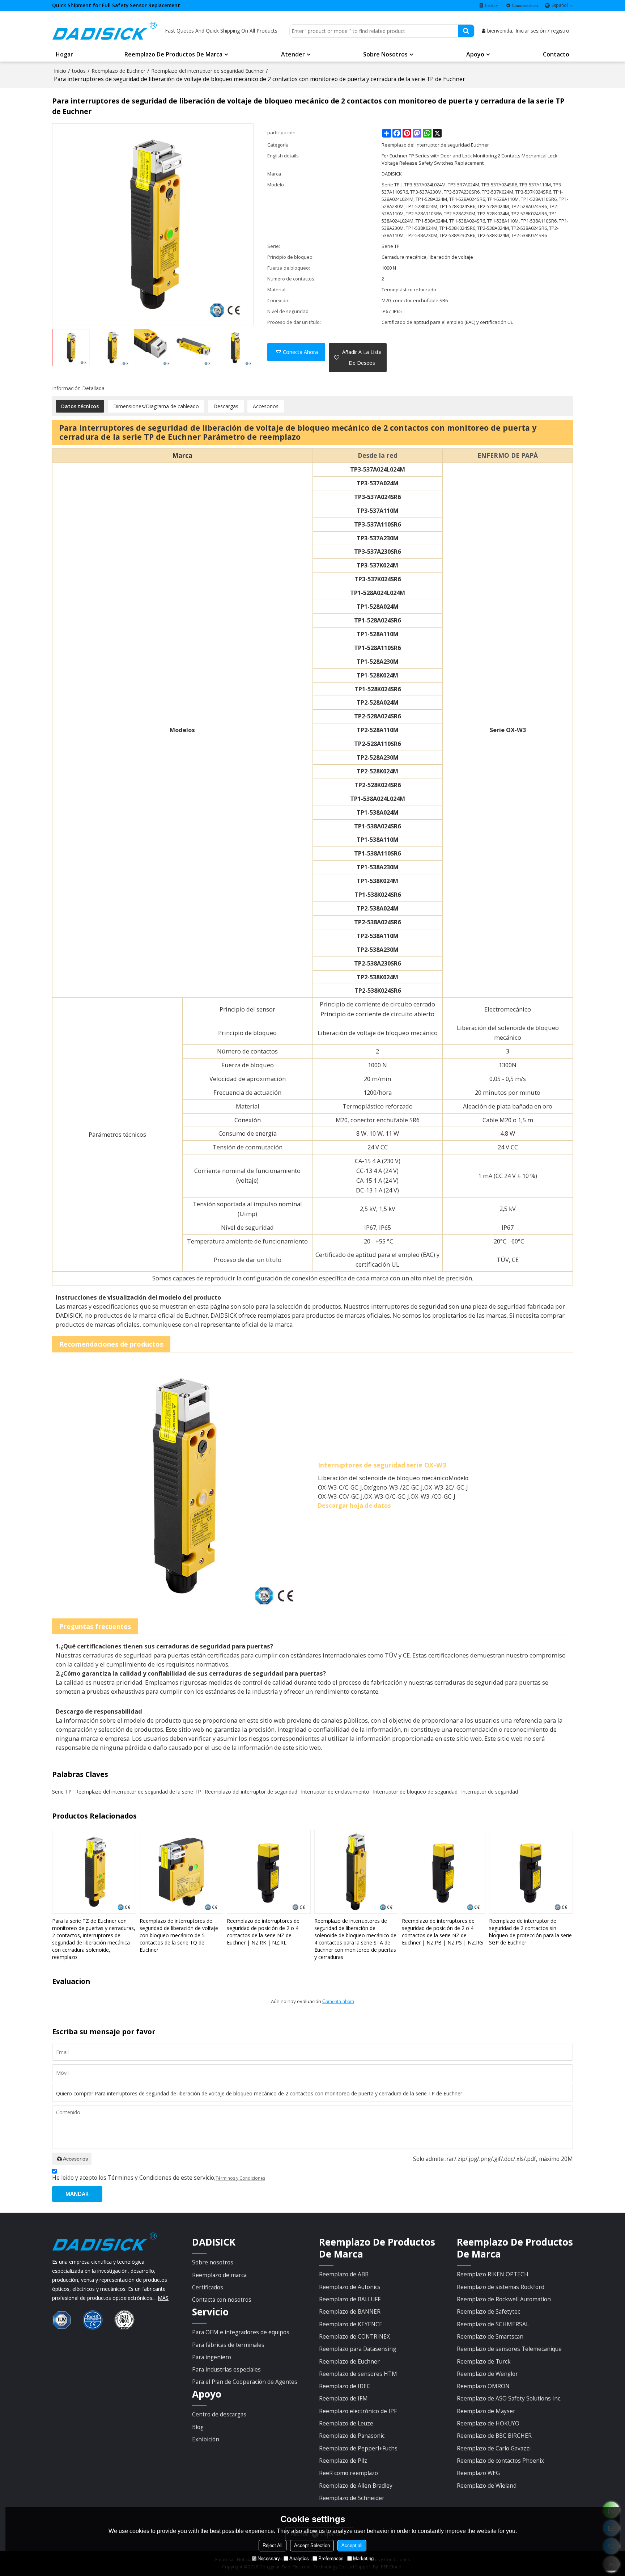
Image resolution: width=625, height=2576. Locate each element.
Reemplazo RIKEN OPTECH (493, 2274)
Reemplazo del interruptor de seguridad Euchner (208, 71)
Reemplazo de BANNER (350, 2311)
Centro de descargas (219, 2414)
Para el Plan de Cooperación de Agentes (245, 2382)
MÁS (163, 2298)
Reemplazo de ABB (344, 2274)
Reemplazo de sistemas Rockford (501, 2287)
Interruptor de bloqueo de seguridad (415, 1792)
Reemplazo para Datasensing (358, 2349)
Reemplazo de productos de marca (173, 54)
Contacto (556, 54)
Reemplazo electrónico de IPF (358, 2411)
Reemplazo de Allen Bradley (356, 2486)
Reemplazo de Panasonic (352, 2436)
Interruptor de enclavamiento (335, 1792)
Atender (293, 54)
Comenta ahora (338, 2001)
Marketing (363, 2558)
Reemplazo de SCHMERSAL (493, 2324)
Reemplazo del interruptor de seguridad (251, 1792)
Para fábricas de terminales (228, 2345)
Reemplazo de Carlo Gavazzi (494, 2448)
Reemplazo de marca (219, 2275)
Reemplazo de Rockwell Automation (504, 2299)
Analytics (299, 2558)
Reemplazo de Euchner (118, 71)
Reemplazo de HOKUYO (488, 2423)
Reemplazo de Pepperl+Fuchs (358, 2448)
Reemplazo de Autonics (350, 2287)
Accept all (352, 2545)
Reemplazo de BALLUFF (350, 2299)
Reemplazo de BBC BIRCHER (494, 2436)
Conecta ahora (300, 352)
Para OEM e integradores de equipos (241, 2332)
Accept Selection (312, 2545)
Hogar (64, 54)
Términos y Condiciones (240, 2178)
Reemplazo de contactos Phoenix (500, 2461)
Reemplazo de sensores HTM (358, 2374)
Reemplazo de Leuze (346, 2423)
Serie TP (62, 1792)
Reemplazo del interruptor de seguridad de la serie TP (138, 1792)
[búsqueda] (466, 31)
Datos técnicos (80, 406)
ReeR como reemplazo (348, 2473)
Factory (492, 5)
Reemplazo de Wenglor (487, 2374)
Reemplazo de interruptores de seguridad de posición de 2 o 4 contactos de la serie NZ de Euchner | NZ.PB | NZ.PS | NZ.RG (442, 1932)
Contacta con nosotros (222, 2300)
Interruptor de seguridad (490, 1792)
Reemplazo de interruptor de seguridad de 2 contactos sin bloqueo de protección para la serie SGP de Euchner (530, 1932)
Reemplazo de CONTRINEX (354, 2336)
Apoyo (475, 54)
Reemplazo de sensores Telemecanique (509, 2349)
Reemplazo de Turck (484, 2361)
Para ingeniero (212, 2357)
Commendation (525, 5)
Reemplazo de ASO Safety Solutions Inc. (509, 2398)
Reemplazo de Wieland (487, 2486)
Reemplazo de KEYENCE (351, 2324)
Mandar (77, 2194)
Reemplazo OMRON (483, 2386)
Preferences (331, 2558)
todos (79, 71)
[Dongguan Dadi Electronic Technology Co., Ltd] (105, 31)
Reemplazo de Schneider (352, 2498)
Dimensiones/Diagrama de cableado (156, 406)
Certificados (208, 2287)
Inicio (60, 71)
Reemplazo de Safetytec (488, 2311)
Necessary (269, 2558)
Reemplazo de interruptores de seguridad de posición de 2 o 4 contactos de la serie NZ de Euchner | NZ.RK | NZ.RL (263, 1932)
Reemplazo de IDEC (345, 2386)
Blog (198, 2427)
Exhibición (206, 2439)
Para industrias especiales (226, 2369)
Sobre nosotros (385, 54)
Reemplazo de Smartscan (490, 2336)
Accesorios (266, 406)
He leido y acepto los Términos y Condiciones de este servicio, (159, 2178)
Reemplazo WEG (478, 2473)
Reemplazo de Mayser (486, 2411)
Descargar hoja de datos (354, 1505)
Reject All (273, 2545)
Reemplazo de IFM (343, 2398)
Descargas (226, 406)
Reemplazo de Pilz (343, 2461)
